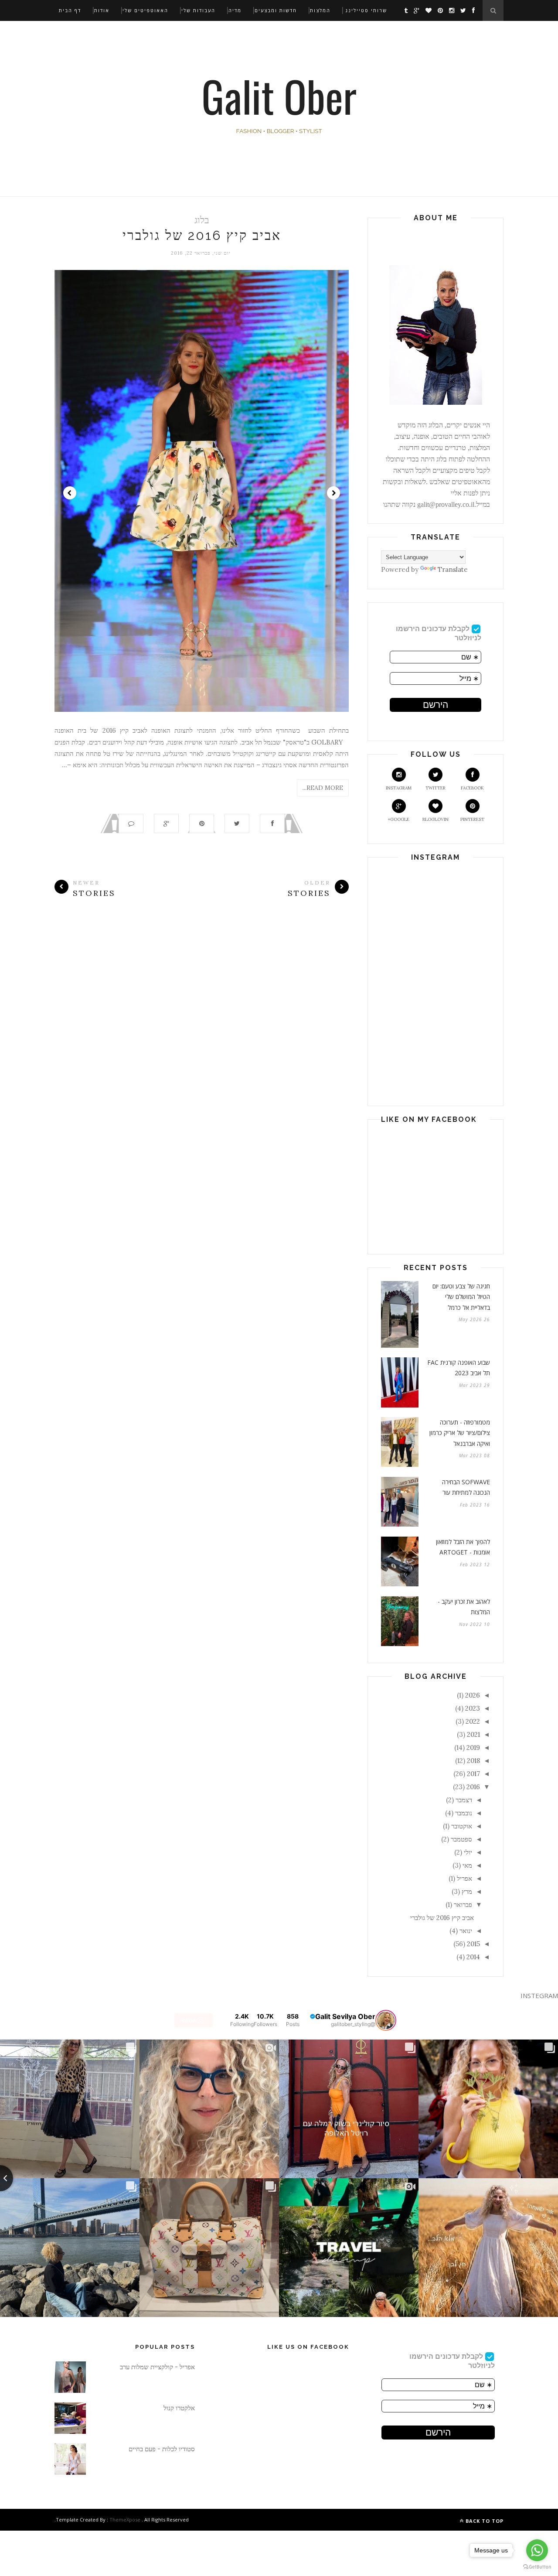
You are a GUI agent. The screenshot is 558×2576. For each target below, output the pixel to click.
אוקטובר (462, 1826)
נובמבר (464, 1813)
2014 (473, 1957)
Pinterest (472, 819)
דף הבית (70, 10)
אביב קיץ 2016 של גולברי (202, 235)
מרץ (467, 1891)
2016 (473, 1787)
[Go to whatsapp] (537, 2550)
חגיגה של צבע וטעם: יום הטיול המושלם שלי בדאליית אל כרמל (461, 1297)
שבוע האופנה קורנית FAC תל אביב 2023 (459, 1368)
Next (333, 493)
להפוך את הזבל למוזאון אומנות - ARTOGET (463, 1547)
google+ (399, 819)
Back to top (484, 2521)
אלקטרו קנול (179, 2408)
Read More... (323, 788)
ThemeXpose (125, 2520)
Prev (70, 493)
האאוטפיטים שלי (145, 10)
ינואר (466, 1931)
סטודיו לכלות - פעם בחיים (162, 2449)
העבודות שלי (198, 10)
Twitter (436, 788)
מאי (467, 1865)
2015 (473, 1944)
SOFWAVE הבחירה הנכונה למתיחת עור (466, 1487)
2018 (473, 1761)
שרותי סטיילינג (366, 10)
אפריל (464, 1878)
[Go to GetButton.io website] (537, 2567)
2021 (473, 1734)
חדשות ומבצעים (276, 10)
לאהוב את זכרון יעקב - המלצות (464, 1607)
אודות (102, 10)
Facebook (472, 788)
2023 (473, 1708)
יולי (468, 1852)
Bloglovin (436, 819)
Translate (453, 569)
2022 (473, 1721)
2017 (473, 1774)
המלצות (320, 10)
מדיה (235, 10)
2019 (473, 1748)
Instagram (399, 788)
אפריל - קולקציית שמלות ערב (157, 2367)
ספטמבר (461, 1839)
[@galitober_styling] (386, 2020)
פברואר (463, 1905)
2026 (473, 1695)
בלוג (202, 220)
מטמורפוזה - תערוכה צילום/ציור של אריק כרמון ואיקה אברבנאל (460, 1433)
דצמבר (464, 1800)
